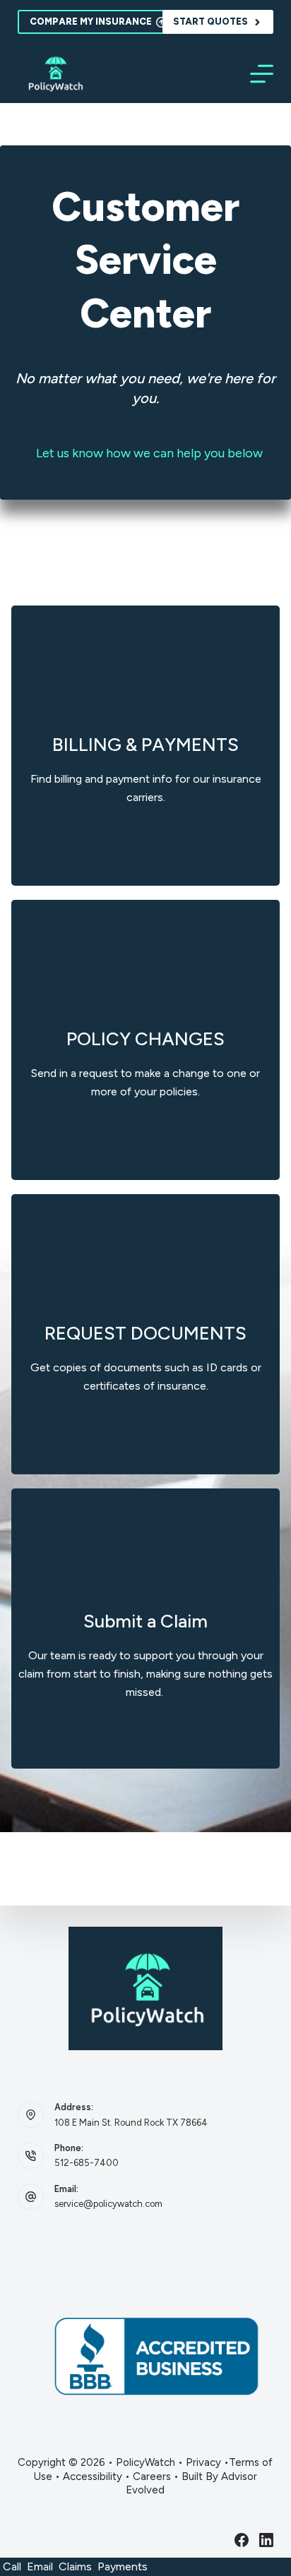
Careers (152, 2476)
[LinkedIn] (266, 2540)
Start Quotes (210, 22)
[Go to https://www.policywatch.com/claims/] (145, 1629)
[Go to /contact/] (145, 746)
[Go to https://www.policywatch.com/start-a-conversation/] (145, 1040)
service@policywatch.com (108, 2204)
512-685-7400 (87, 2163)
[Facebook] (242, 2540)
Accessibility (93, 2476)
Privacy (203, 2462)
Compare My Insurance (91, 22)
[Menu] (262, 74)
